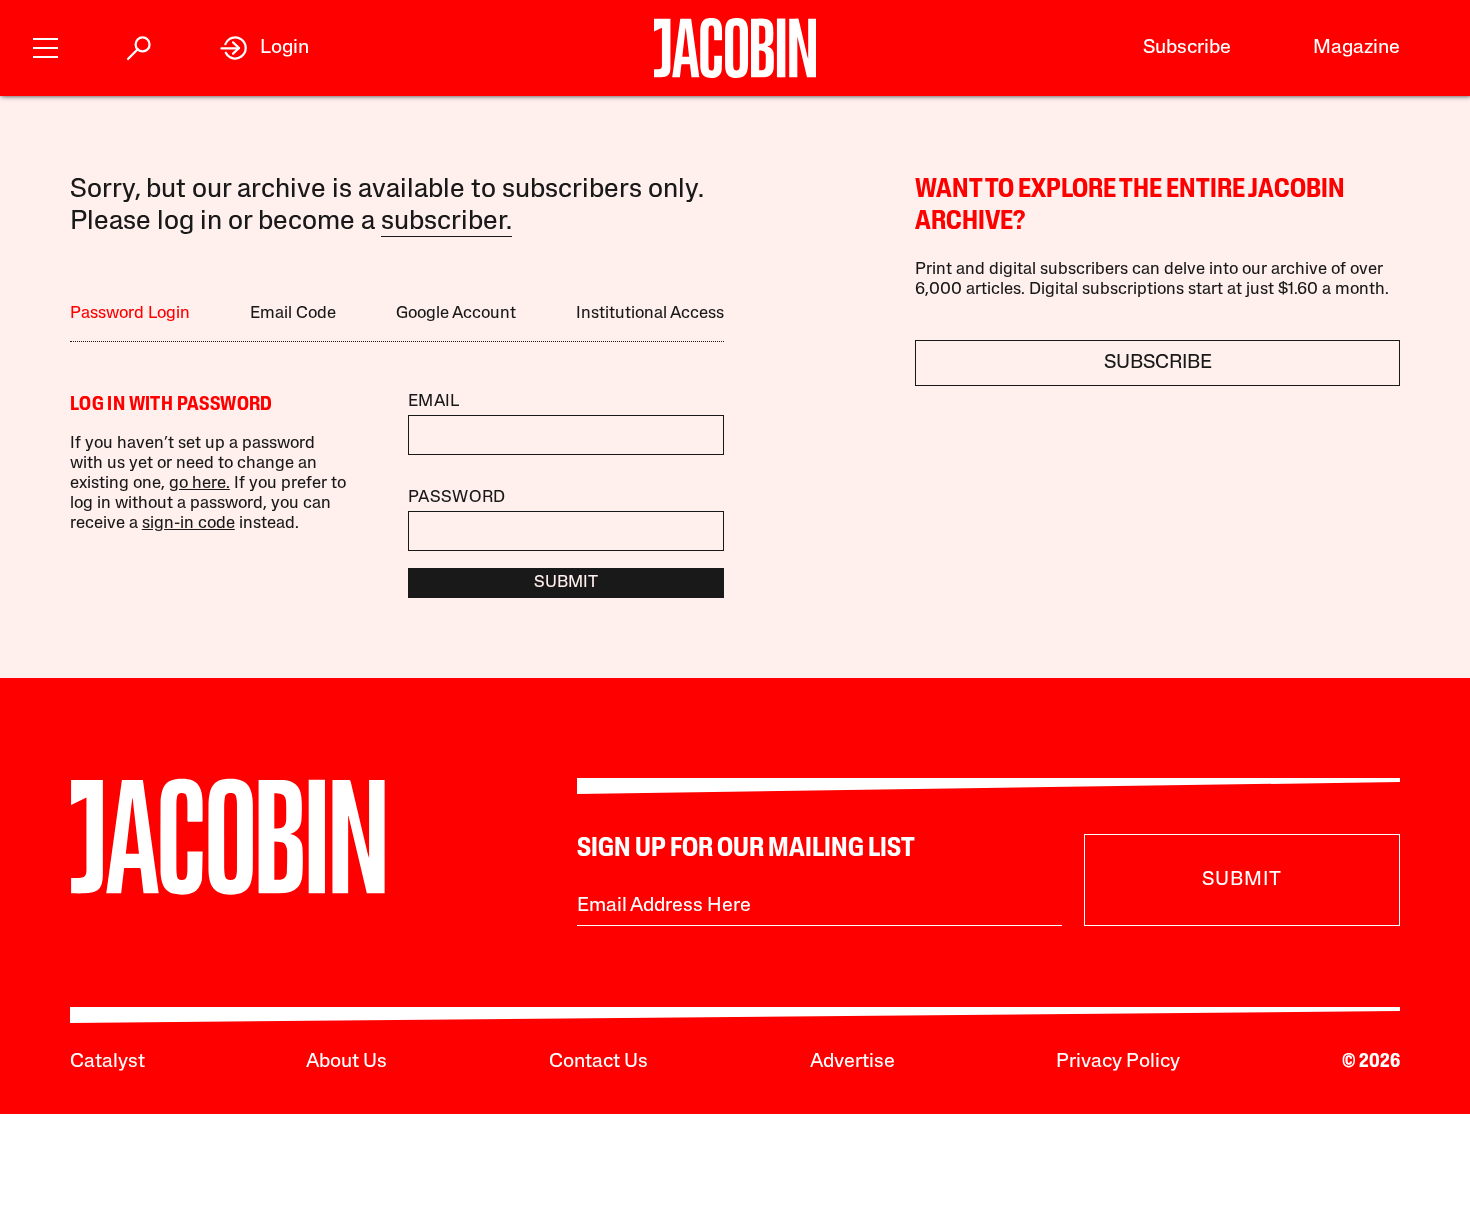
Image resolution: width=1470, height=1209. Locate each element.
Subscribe (1187, 48)
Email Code (293, 313)
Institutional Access (650, 313)
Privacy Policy (1118, 1062)
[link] (264, 48)
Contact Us (598, 1062)
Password (457, 497)
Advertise (852, 1062)
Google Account (456, 313)
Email (434, 401)
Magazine (1356, 48)
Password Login (130, 313)
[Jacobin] (735, 48)
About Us (346, 1062)
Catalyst (107, 1062)
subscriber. (446, 222)
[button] (45, 45)
